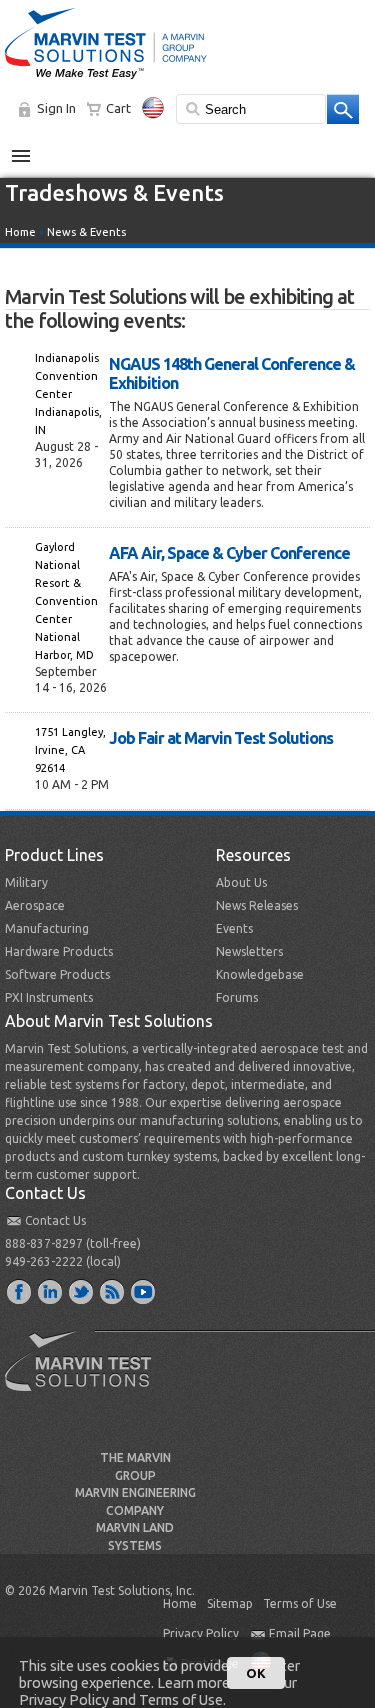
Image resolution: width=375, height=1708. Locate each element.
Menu (31, 148)
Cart (118, 108)
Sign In (56, 108)
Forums (237, 997)
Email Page (300, 1633)
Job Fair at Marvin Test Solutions (221, 738)
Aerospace (35, 905)
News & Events (86, 232)
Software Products (57, 974)
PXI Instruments (49, 997)
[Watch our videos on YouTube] (144, 1291)
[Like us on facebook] (20, 1291)
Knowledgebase (260, 974)
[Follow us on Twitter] (82, 1291)
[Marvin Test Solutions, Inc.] (106, 80)
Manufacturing (47, 928)
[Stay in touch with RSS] (113, 1291)
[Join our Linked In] (51, 1291)
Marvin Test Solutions (86, 1376)
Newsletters (249, 951)
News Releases (257, 905)
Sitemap (230, 1603)
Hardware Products (59, 951)
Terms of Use (300, 1603)
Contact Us (55, 1220)
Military (26, 882)
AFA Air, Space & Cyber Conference (229, 553)
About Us (241, 882)
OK (256, 1673)
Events (234, 928)
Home (20, 232)
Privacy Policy (201, 1633)
